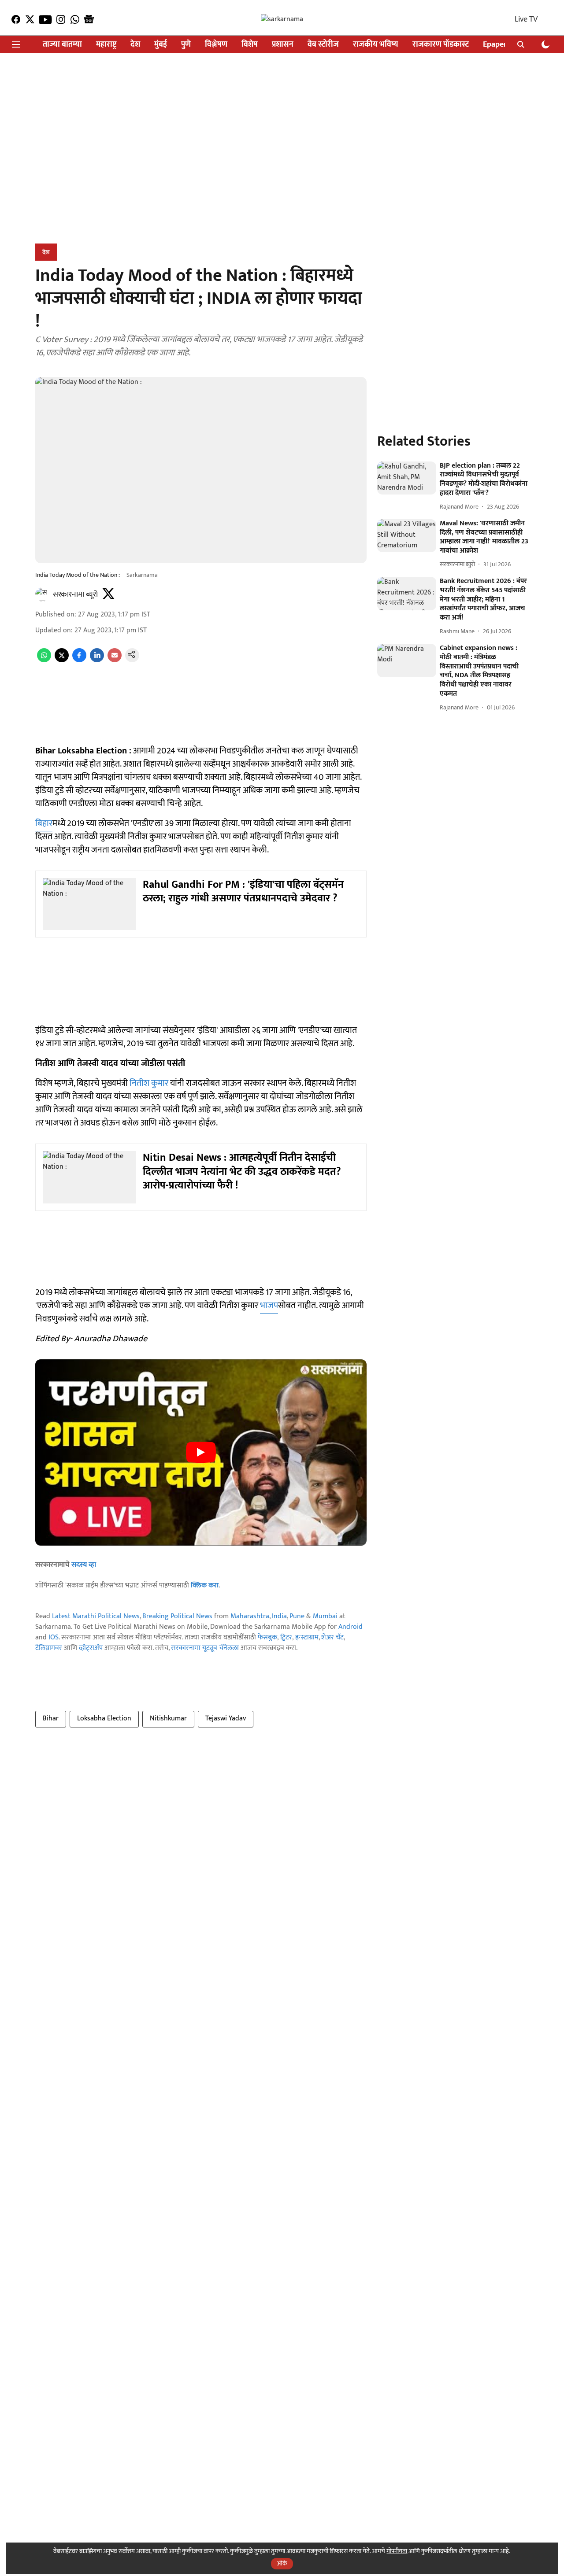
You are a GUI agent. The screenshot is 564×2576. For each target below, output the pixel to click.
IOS (54, 1637)
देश (135, 45)
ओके (282, 2563)
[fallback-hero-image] (407, 478)
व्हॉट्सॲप (91, 1648)
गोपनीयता (397, 2551)
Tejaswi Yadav (226, 1718)
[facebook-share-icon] (79, 660)
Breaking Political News (177, 1616)
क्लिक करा (205, 1585)
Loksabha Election (104, 1718)
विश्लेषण (216, 45)
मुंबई (161, 45)
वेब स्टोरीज (323, 45)
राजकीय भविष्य (376, 45)
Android (351, 1627)
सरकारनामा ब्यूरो (75, 594)
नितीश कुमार (149, 1083)
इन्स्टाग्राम (307, 1637)
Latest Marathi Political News (96, 1616)
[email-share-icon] (115, 660)
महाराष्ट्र (106, 45)
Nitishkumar (168, 1718)
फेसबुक (267, 1637)
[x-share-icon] (62, 660)
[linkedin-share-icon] (97, 660)
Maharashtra (250, 1616)
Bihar (51, 1718)
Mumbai (325, 1616)
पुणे (186, 45)
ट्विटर (286, 1637)
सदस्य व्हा (84, 1565)
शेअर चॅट (332, 1637)
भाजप (269, 1306)
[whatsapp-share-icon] (44, 660)
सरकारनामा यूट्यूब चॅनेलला (205, 1648)
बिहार (44, 823)
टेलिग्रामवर (49, 1648)
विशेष (250, 45)
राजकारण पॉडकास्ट (441, 45)
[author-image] (42, 594)
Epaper (495, 45)
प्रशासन (283, 45)
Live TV (526, 19)
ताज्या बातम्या (62, 45)
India (279, 1616)
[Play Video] (201, 1452)
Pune (297, 1616)
